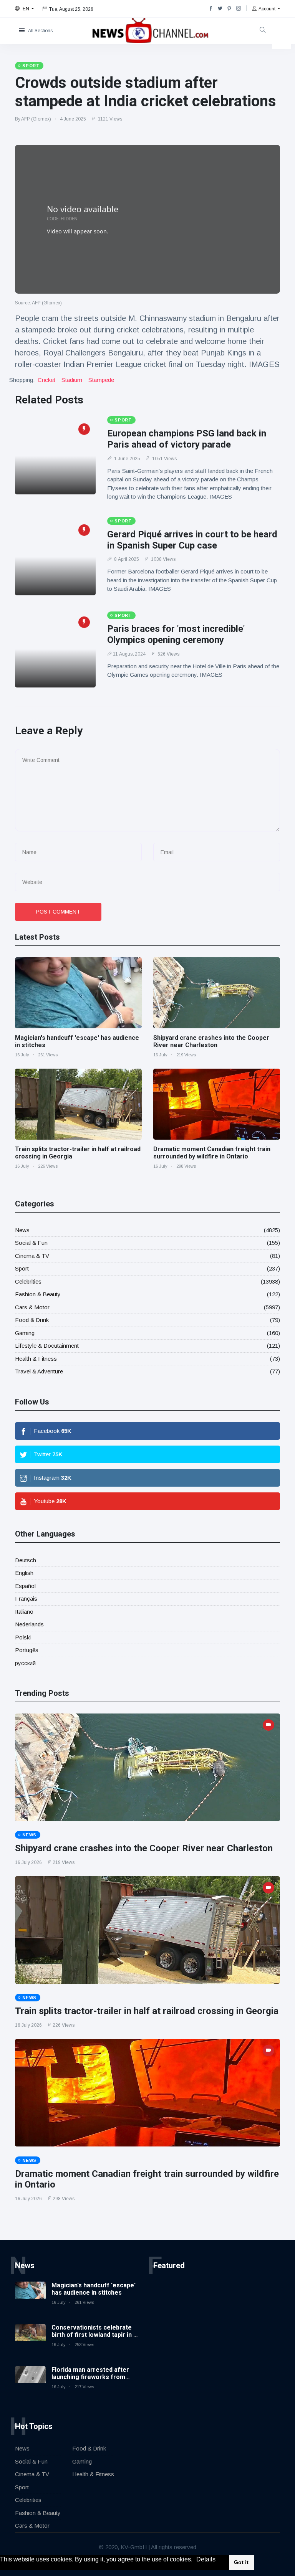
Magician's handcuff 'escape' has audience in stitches (94, 2289)
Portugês (27, 1650)
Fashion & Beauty (38, 1294)
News (22, 1230)
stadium (72, 380)
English (24, 1573)
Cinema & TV (32, 1256)
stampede (101, 380)
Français (26, 1599)
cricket (46, 380)
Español (25, 1586)
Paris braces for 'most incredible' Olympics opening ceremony (176, 634)
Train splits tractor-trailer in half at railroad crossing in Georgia (147, 2011)
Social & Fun (31, 1243)
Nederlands (29, 1624)
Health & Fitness (36, 1359)
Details (206, 2559)
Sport (22, 1268)
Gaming (25, 1333)
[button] (195, 2560)
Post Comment (58, 912)
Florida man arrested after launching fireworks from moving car (90, 2377)
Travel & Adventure (39, 1371)
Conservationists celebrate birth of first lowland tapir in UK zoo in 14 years (96, 2335)
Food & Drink (32, 1320)
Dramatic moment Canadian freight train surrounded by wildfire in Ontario (212, 1153)
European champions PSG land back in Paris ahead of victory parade (187, 439)
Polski (23, 1637)
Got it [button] (241, 2562)
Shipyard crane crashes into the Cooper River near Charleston (211, 1041)
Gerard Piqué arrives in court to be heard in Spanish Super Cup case (192, 540)
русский (25, 1663)
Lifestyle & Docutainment (47, 1346)
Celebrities (28, 1281)
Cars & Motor (32, 1307)
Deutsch (26, 1560)
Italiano (24, 1612)
